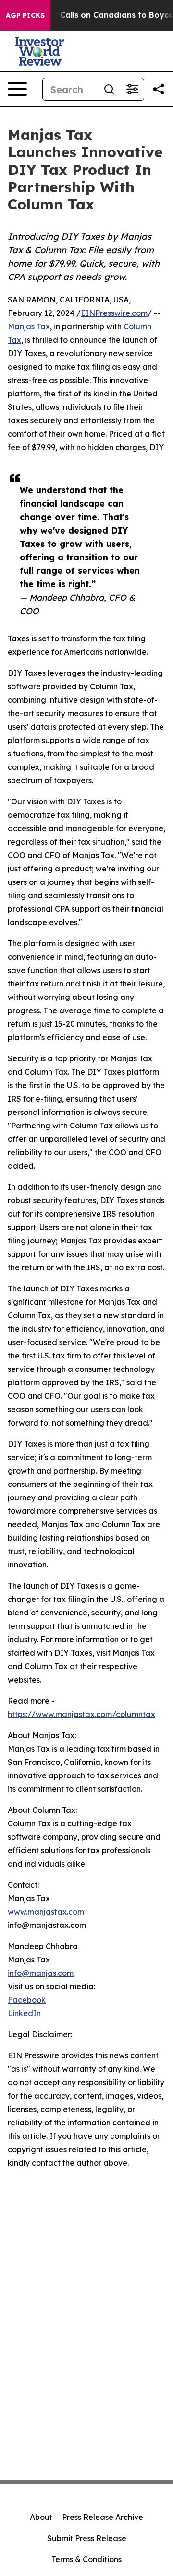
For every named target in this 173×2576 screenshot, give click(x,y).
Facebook (27, 2000)
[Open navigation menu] (17, 89)
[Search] (109, 89)
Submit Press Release (87, 2538)
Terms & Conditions (86, 2559)
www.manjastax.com (46, 1912)
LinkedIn (24, 2013)
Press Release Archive (103, 2517)
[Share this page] (159, 89)
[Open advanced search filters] (132, 89)
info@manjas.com (41, 1973)
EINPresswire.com (114, 313)
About (41, 2517)
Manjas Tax (29, 326)
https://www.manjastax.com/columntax (81, 1714)
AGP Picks (25, 15)
